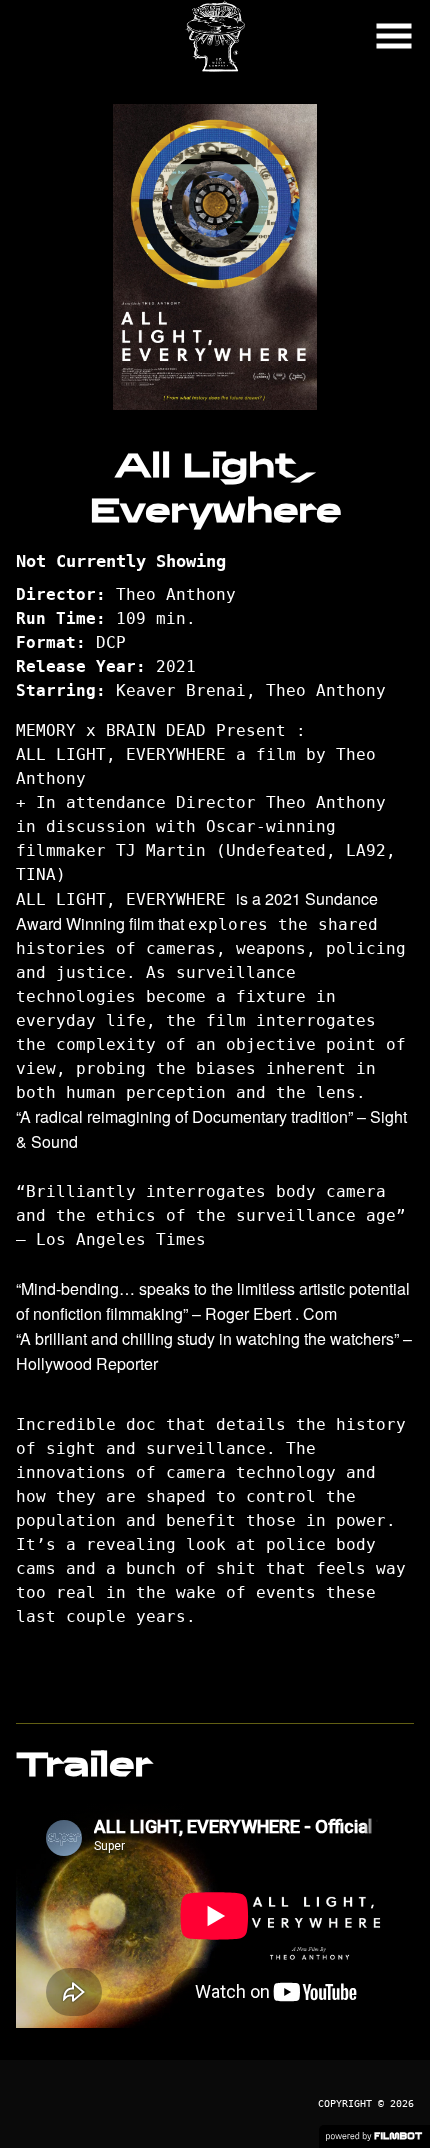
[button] (394, 36)
